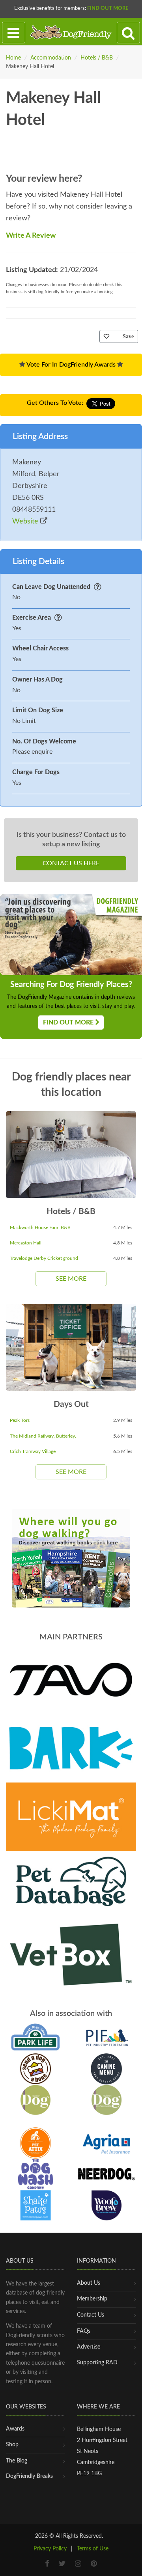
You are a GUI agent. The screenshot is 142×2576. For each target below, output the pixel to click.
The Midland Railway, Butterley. (43, 1436)
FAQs (84, 2331)
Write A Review (31, 236)
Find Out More (108, 8)
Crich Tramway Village (33, 1451)
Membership (92, 2299)
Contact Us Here (71, 863)
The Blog (17, 2461)
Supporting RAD (97, 2363)
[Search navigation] (128, 33)
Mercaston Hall (26, 1243)
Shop (12, 2445)
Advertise (89, 2347)
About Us (89, 2283)
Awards (15, 2429)
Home (13, 58)
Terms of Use (93, 2549)
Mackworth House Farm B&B (40, 1227)
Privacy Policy (50, 2549)
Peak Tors (20, 1420)
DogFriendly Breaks (29, 2476)
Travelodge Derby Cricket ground (44, 1258)
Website (26, 522)
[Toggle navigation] (14, 33)
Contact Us (91, 2315)
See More (71, 1279)
